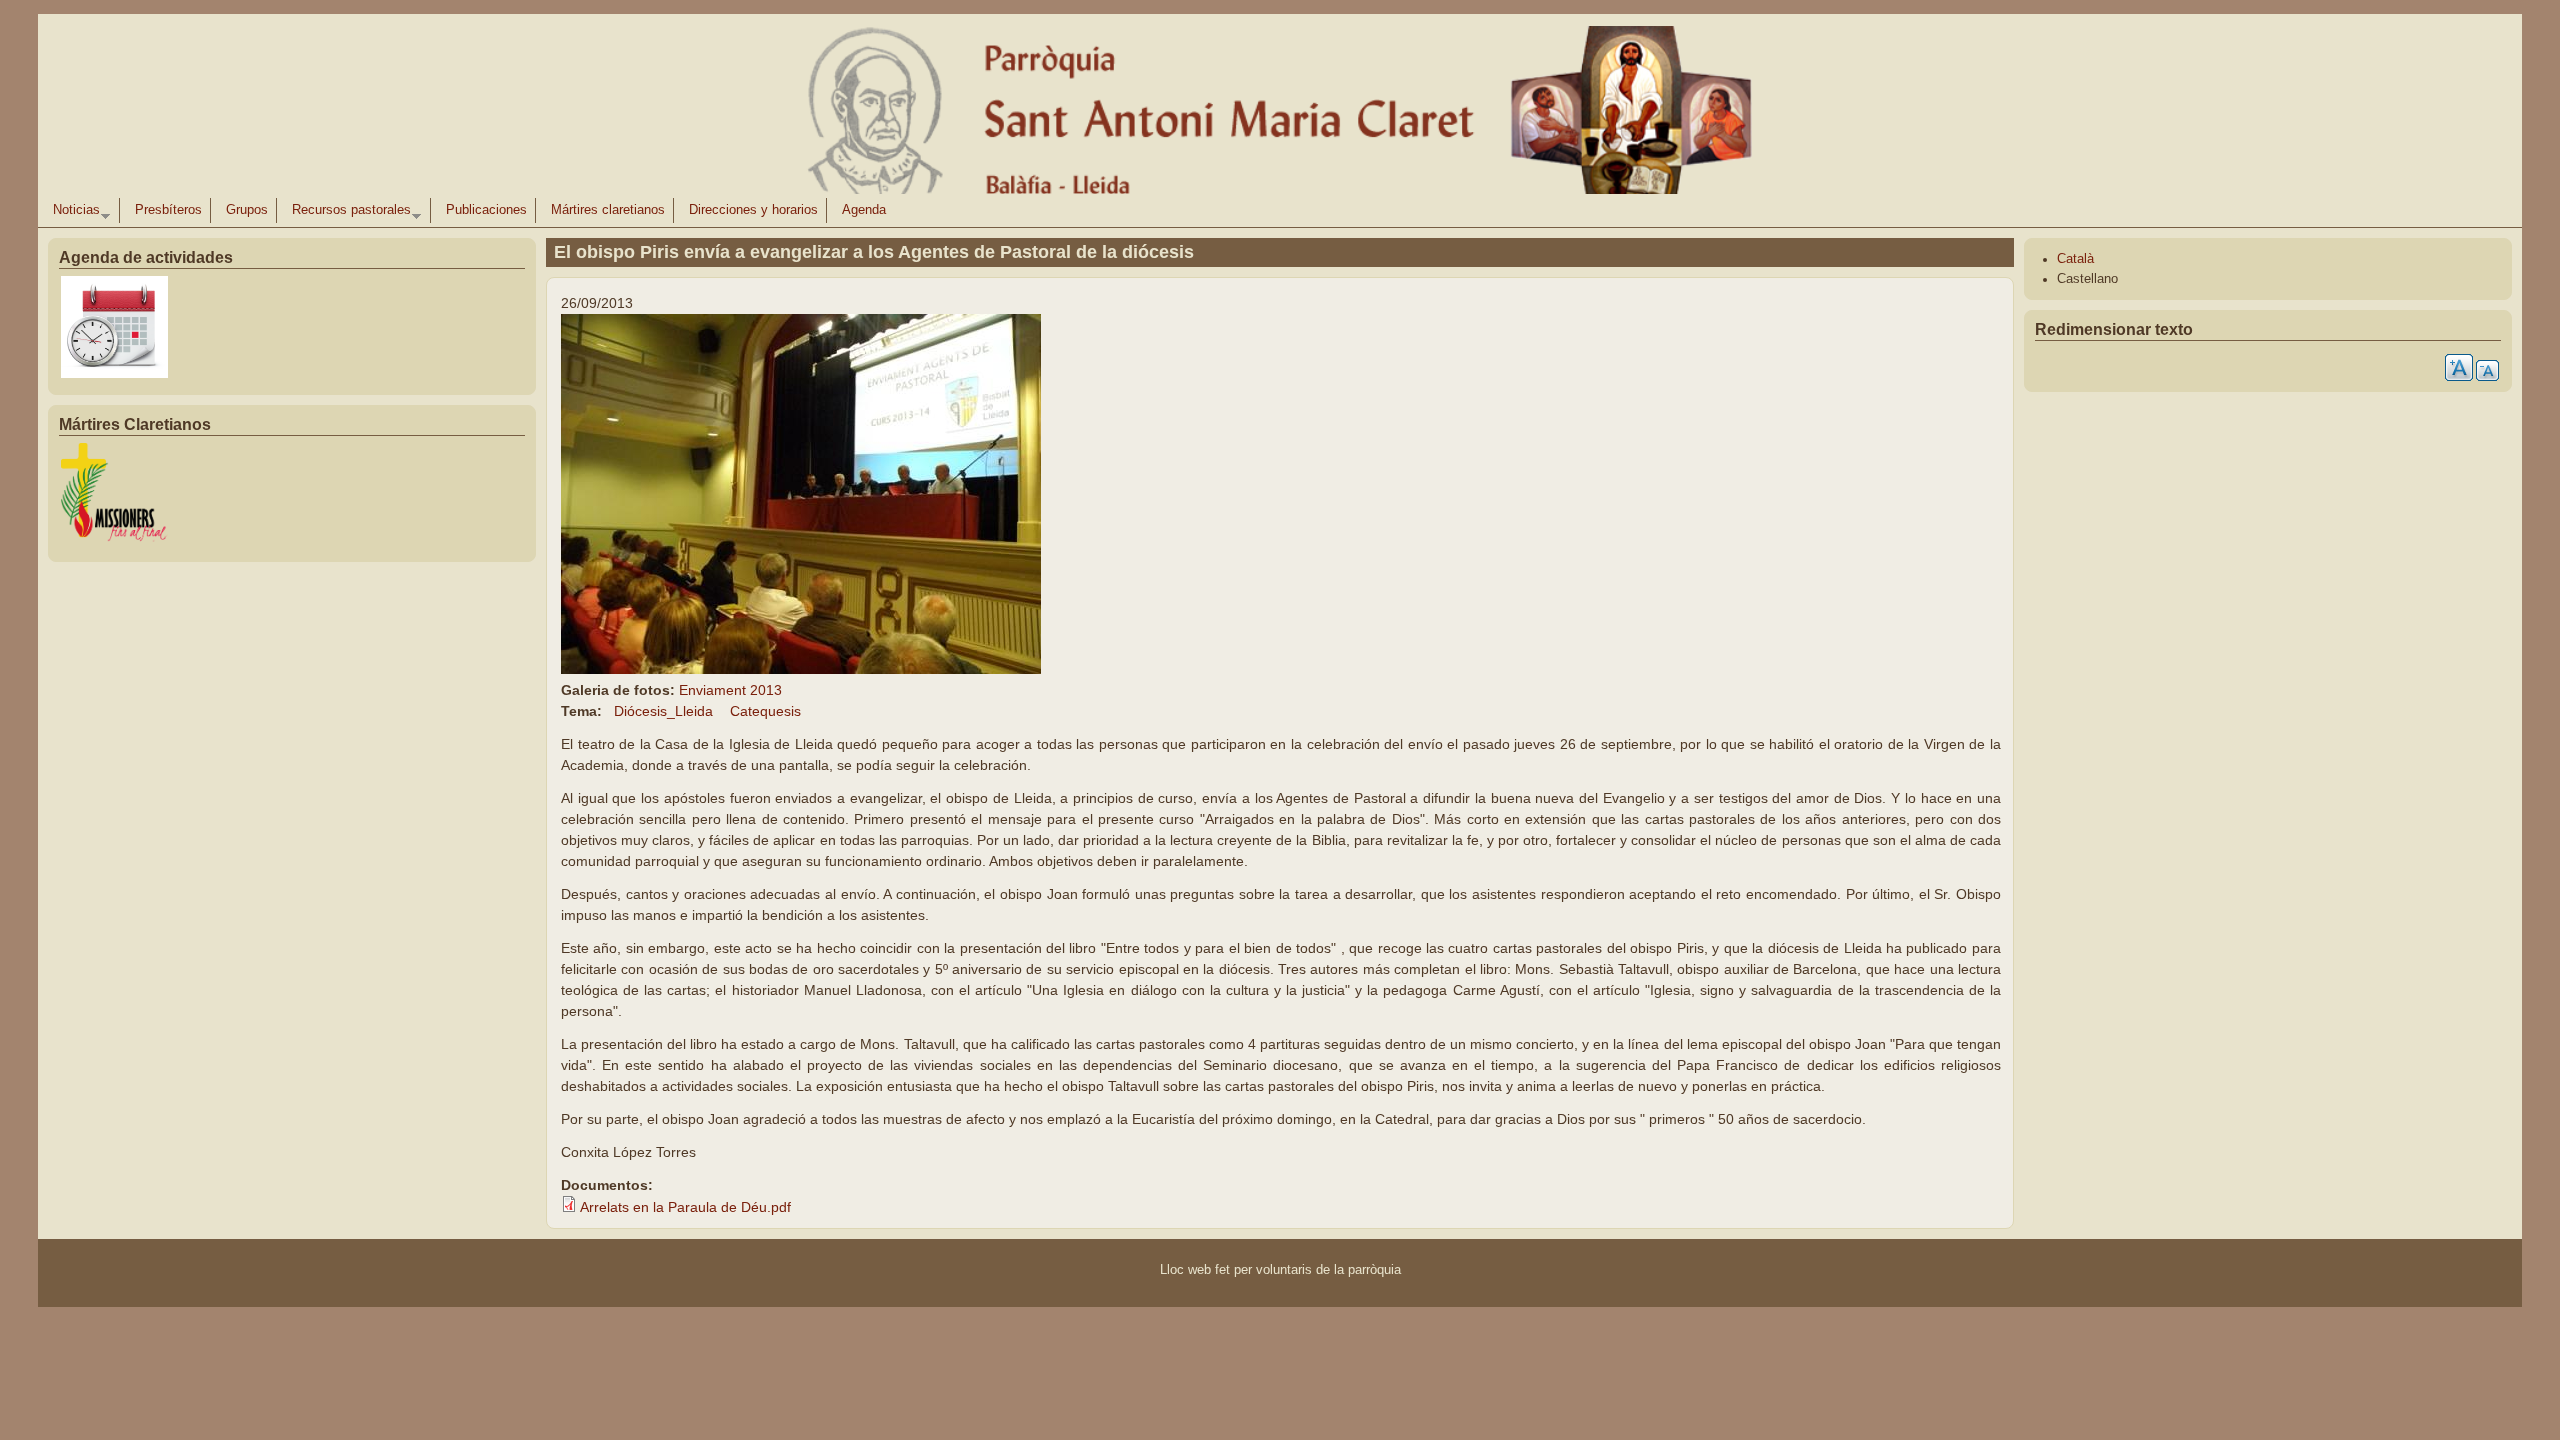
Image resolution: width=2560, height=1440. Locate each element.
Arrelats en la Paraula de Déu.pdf (685, 1207)
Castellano (2087, 279)
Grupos (247, 210)
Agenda (864, 210)
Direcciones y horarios (753, 210)
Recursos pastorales (347, 213)
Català (2075, 259)
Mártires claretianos (608, 210)
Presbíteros (168, 210)
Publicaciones (486, 210)
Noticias (72, 213)
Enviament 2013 (730, 690)
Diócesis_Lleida (663, 711)
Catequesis (765, 711)
